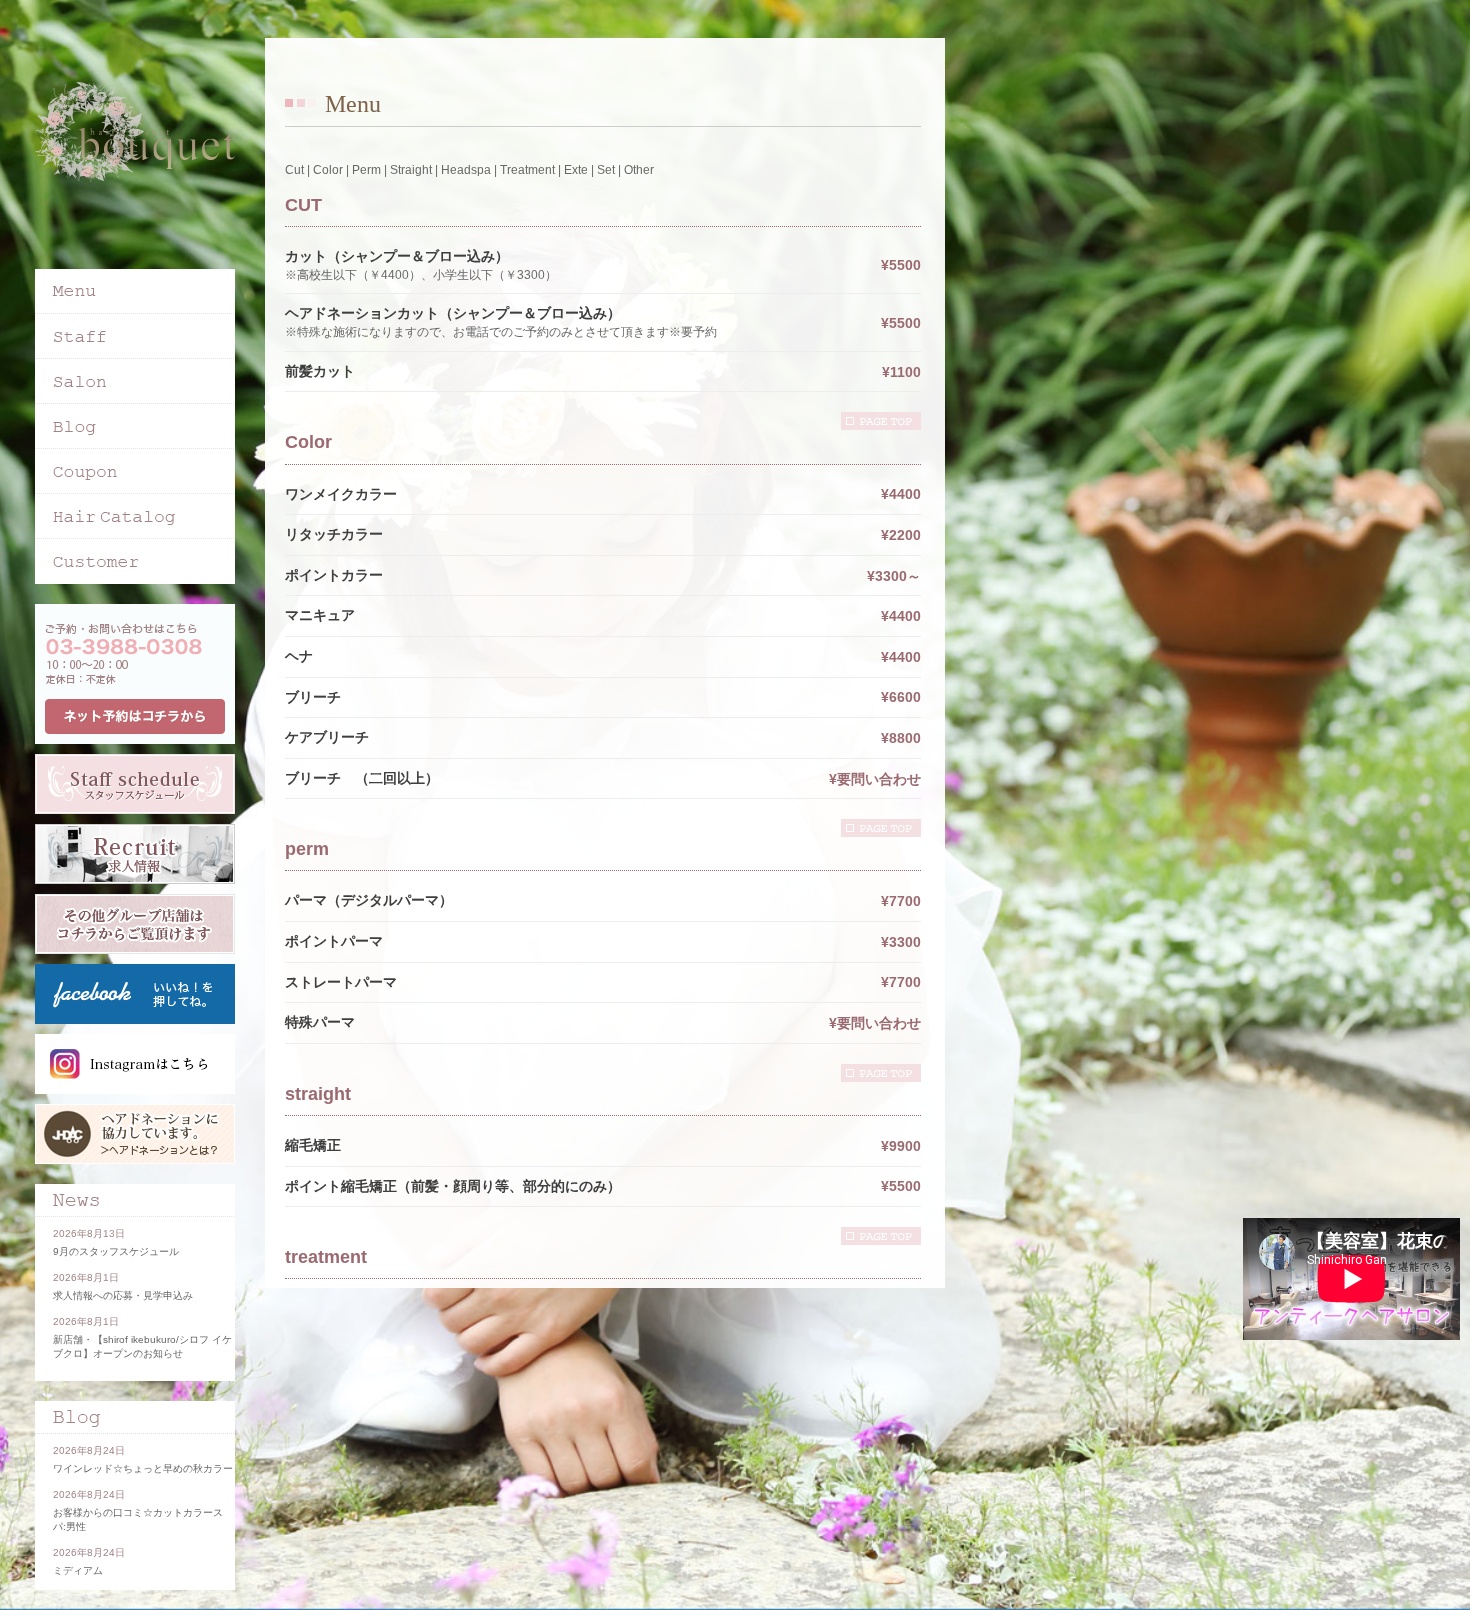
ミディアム (78, 1570)
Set (606, 170)
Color (328, 170)
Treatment (527, 170)
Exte (576, 170)
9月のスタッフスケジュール (116, 1251)
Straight (411, 170)
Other (639, 170)
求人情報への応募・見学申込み (123, 1295)
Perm (366, 170)
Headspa (466, 170)
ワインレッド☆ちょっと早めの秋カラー (143, 1468)
